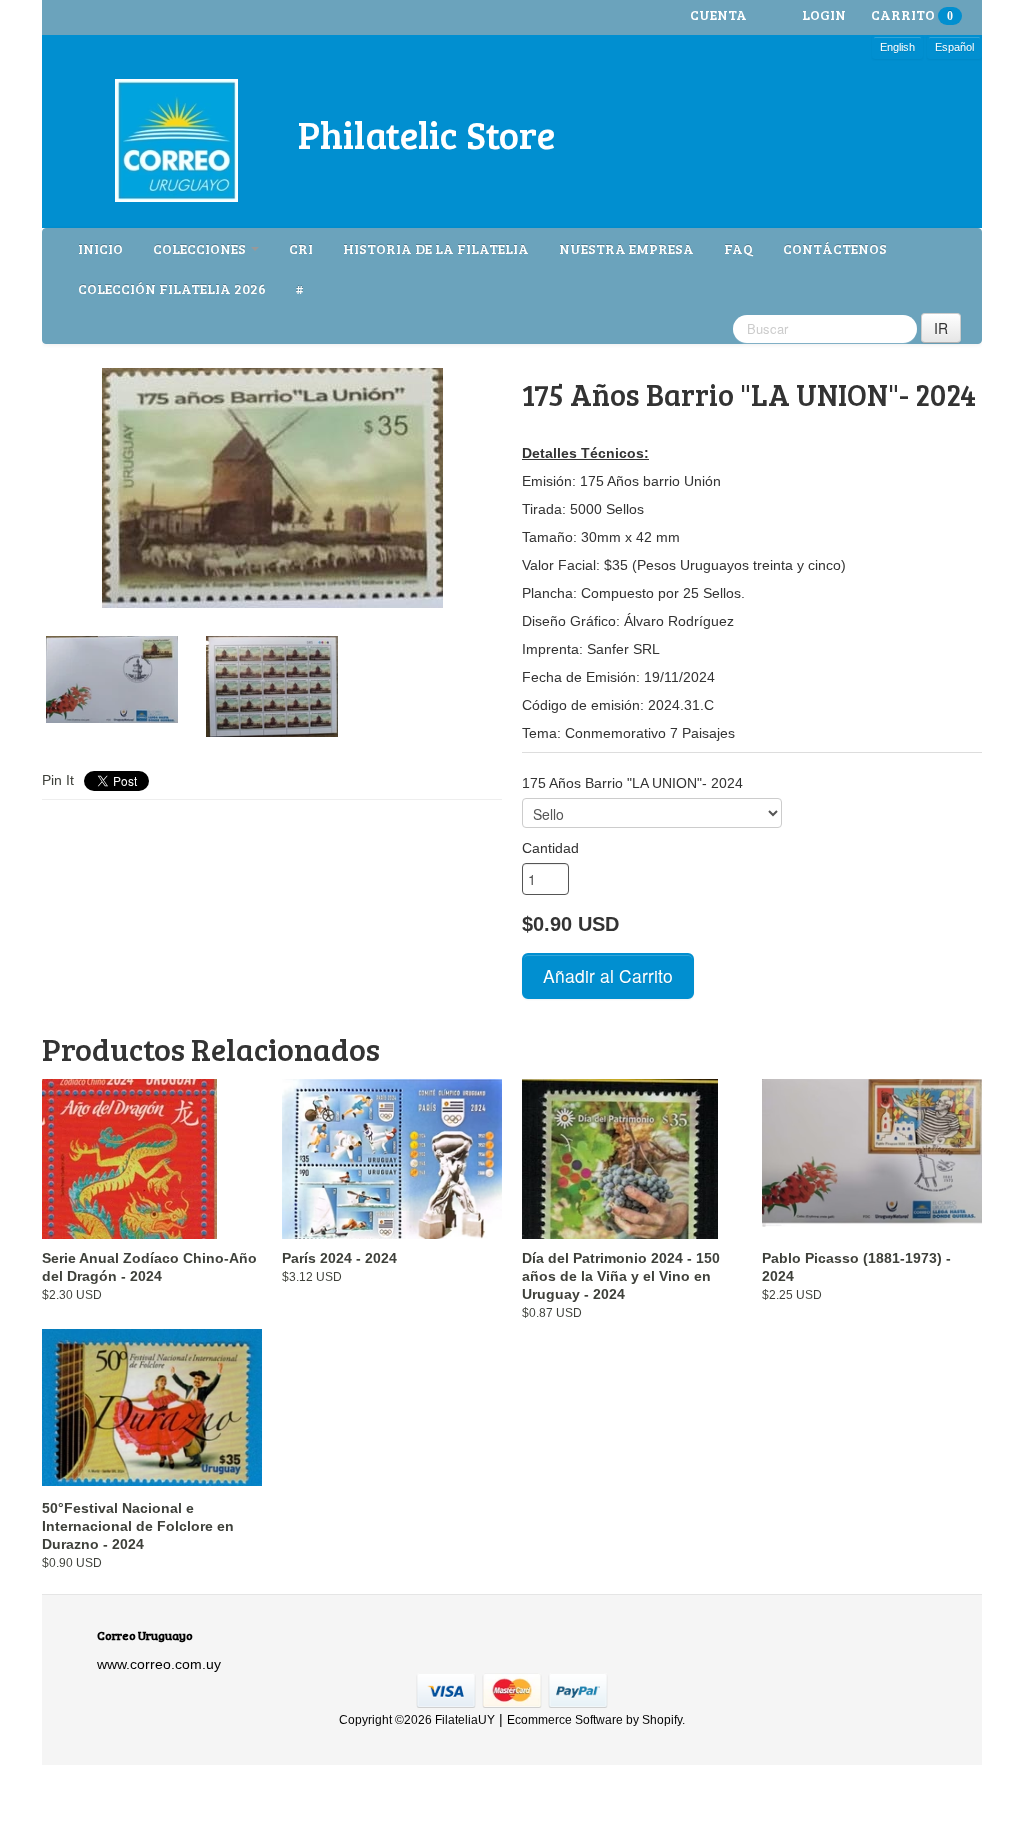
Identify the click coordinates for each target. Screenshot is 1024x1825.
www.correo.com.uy (159, 1664)
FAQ (738, 248)
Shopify (662, 1720)
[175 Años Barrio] (272, 488)
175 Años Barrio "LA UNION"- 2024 (632, 783)
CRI (301, 248)
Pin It (58, 780)
